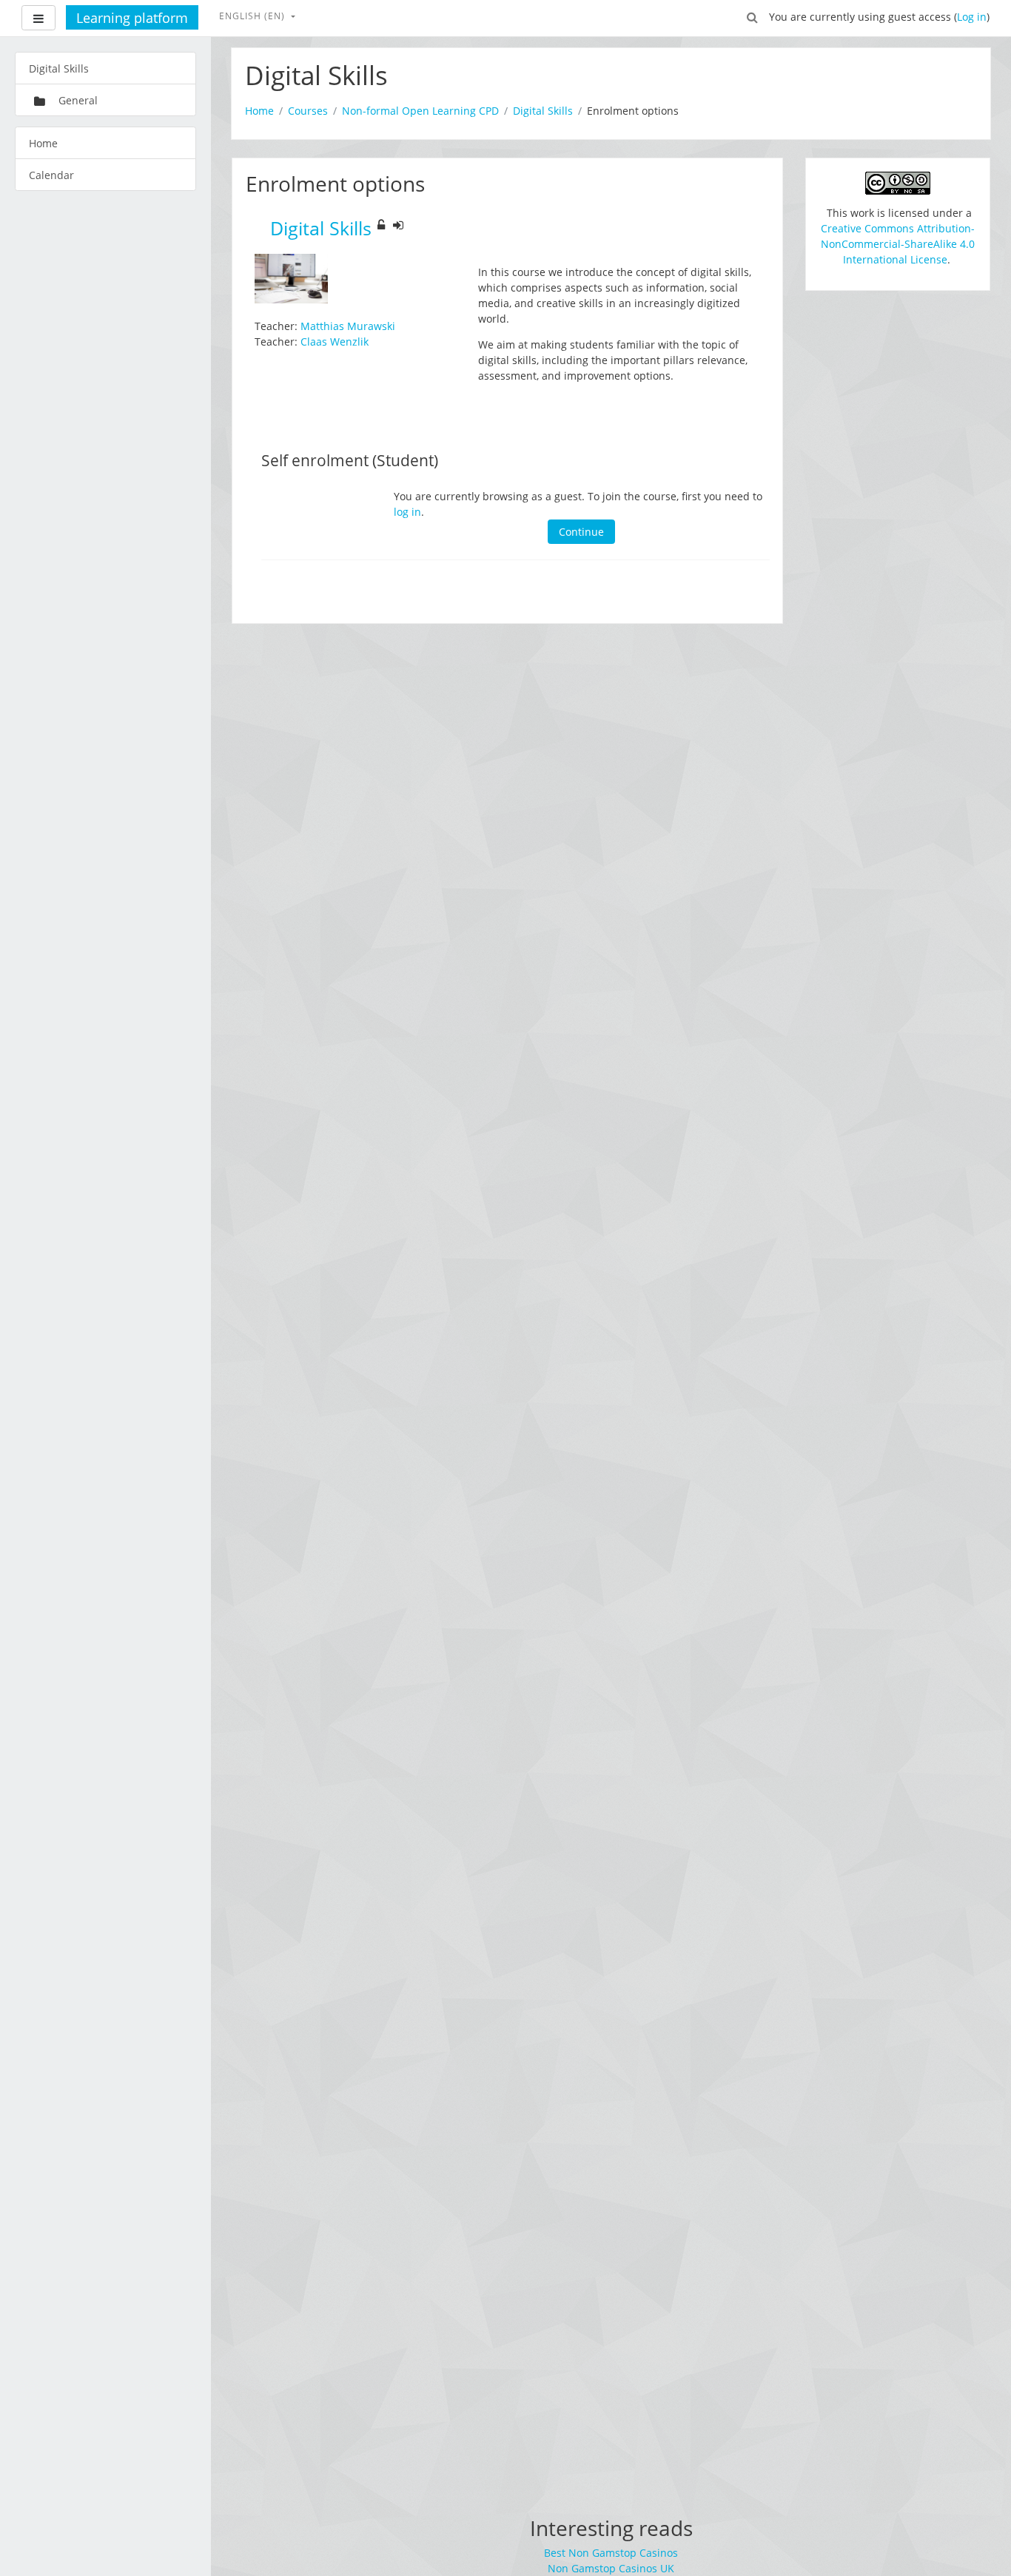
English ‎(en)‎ (253, 16)
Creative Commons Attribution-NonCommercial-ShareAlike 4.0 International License (898, 244)
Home (259, 111)
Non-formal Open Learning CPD (420, 111)
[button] (753, 16)
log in (407, 512)
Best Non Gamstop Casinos (611, 2553)
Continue (581, 532)
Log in (972, 17)
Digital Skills (543, 111)
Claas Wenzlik (335, 342)
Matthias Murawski (348, 326)
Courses (308, 111)
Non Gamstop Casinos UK (611, 2568)
